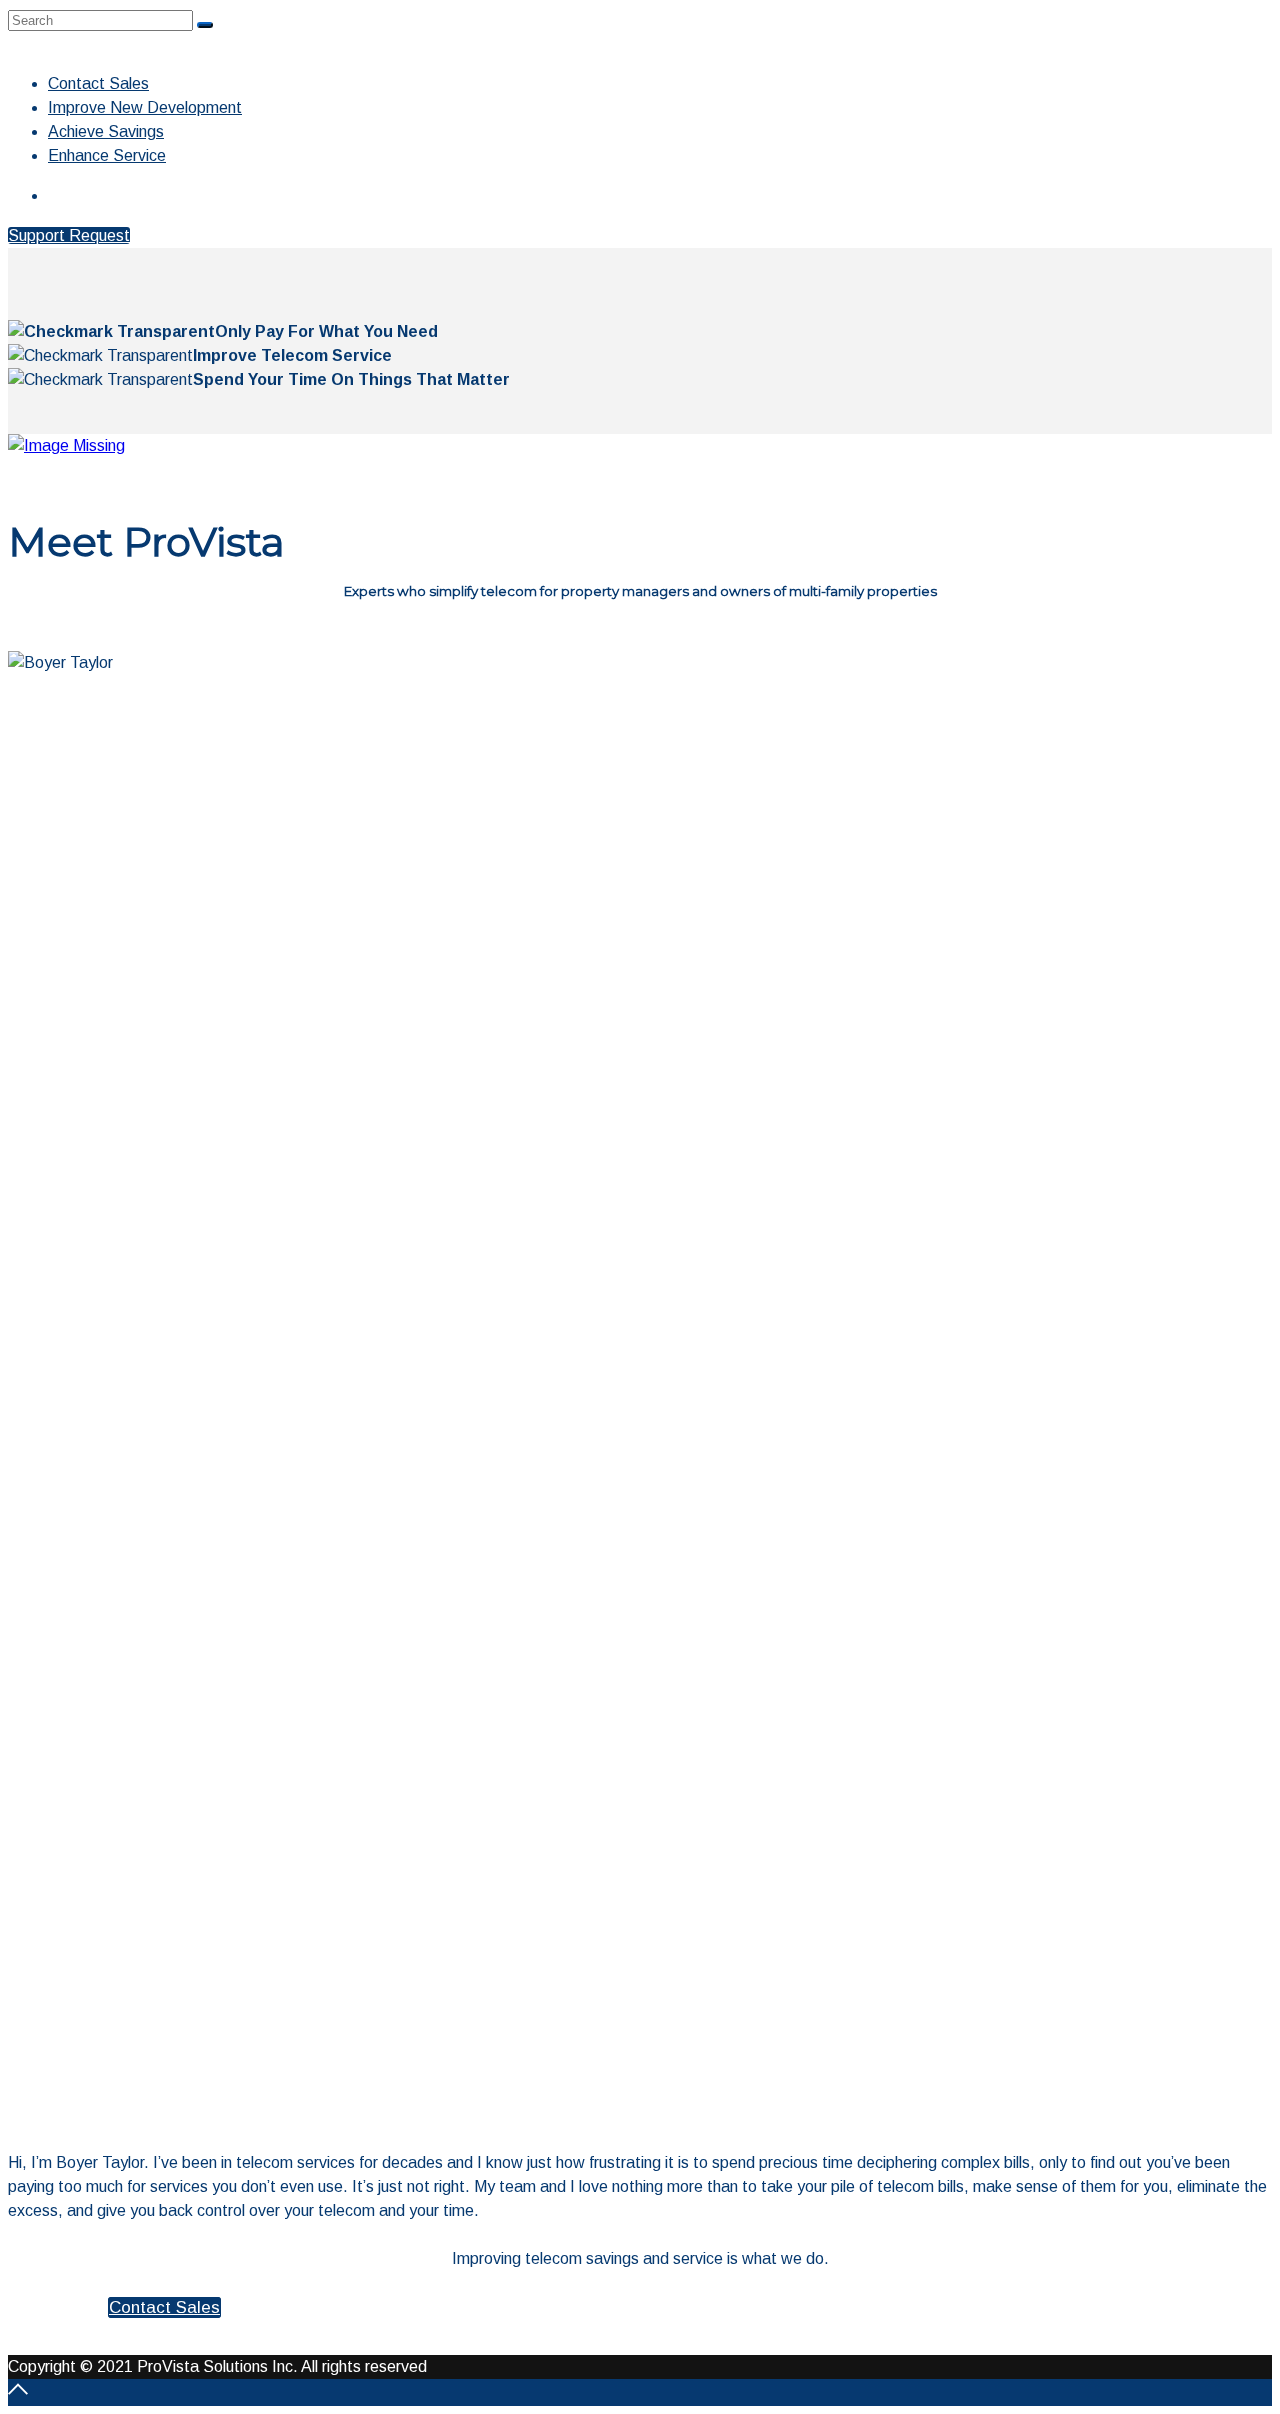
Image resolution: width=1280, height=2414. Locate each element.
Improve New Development (145, 107)
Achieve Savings (106, 131)
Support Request (69, 235)
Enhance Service (107, 155)
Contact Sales (98, 83)
